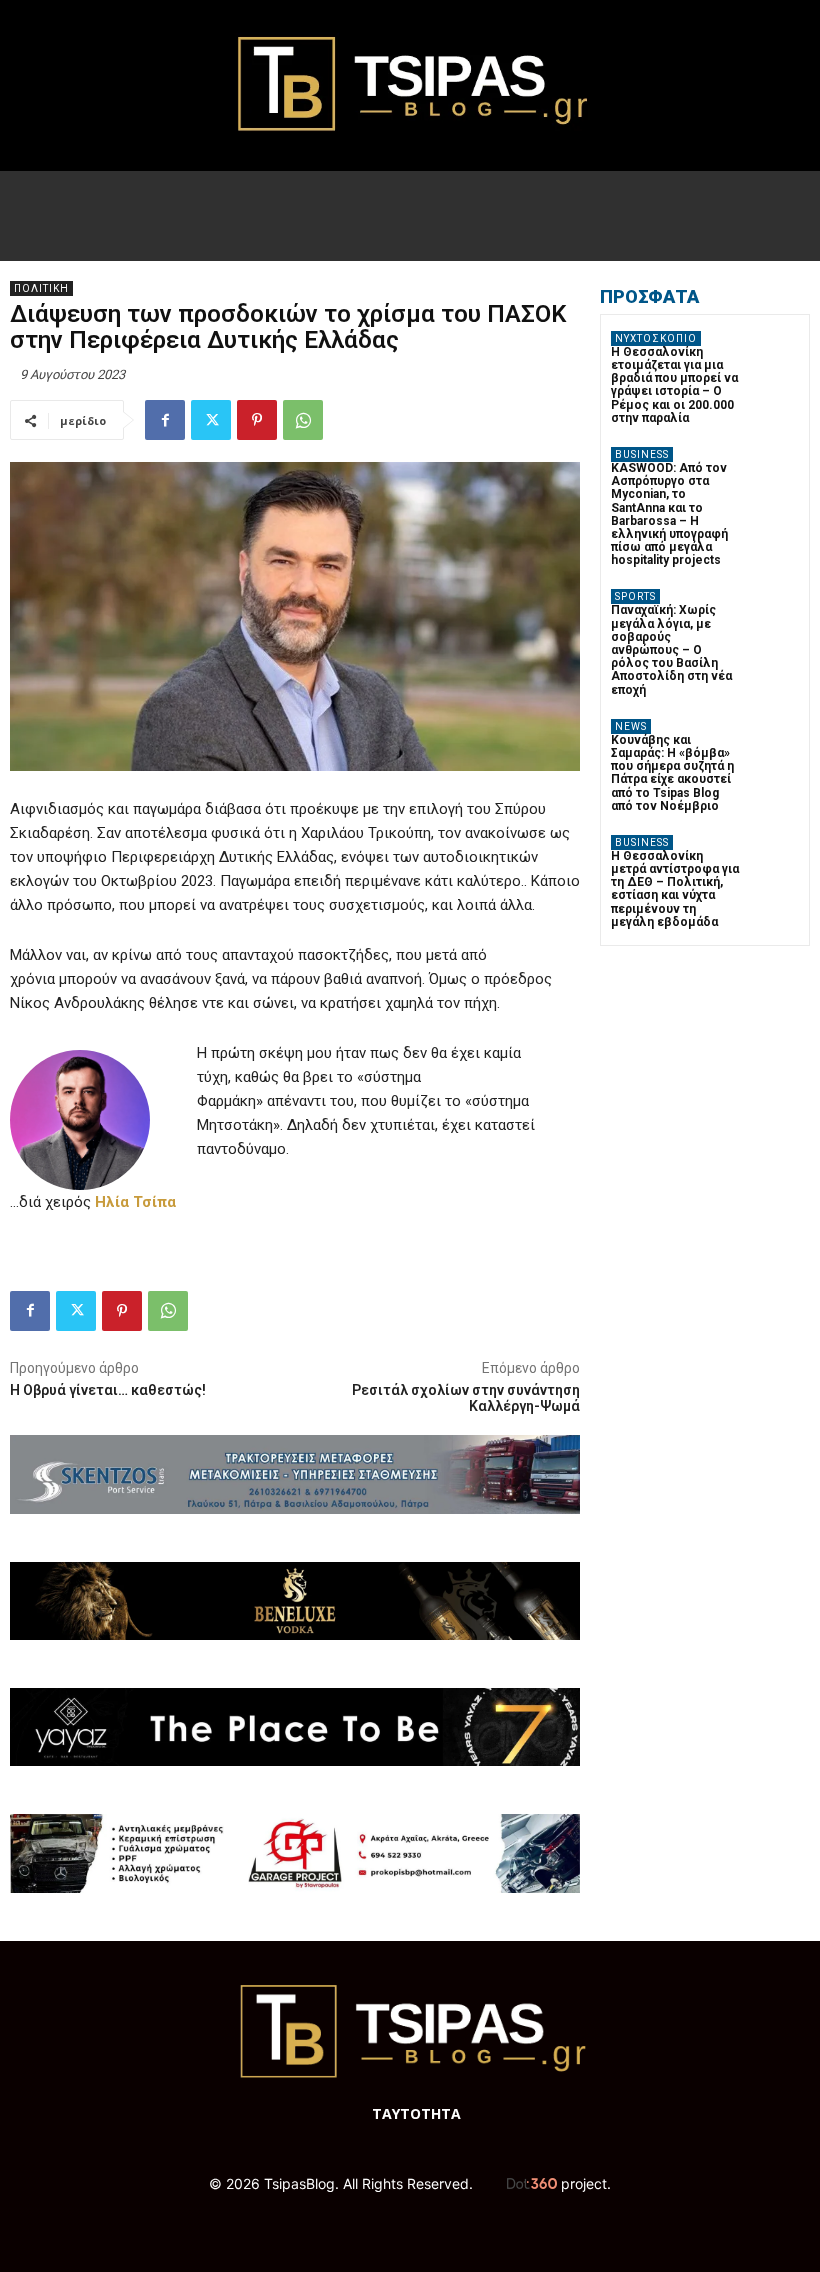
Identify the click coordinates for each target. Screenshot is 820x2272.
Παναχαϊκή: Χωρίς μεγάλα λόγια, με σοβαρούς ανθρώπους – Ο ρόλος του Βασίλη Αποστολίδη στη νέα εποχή (671, 649)
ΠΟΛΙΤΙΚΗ (41, 288)
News (631, 726)
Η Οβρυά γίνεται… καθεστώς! (108, 1390)
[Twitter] (211, 420)
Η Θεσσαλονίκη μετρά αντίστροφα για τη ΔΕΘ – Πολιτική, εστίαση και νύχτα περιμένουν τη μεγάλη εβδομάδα (675, 889)
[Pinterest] (257, 420)
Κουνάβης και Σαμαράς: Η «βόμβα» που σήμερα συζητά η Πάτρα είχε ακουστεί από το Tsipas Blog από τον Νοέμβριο (672, 773)
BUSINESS (642, 454)
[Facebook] (165, 420)
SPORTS (635, 596)
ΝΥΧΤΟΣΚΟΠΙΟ (656, 338)
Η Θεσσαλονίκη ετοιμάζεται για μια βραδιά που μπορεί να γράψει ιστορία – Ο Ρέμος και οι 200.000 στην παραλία (674, 385)
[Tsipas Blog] (410, 85)
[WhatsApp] (303, 420)
